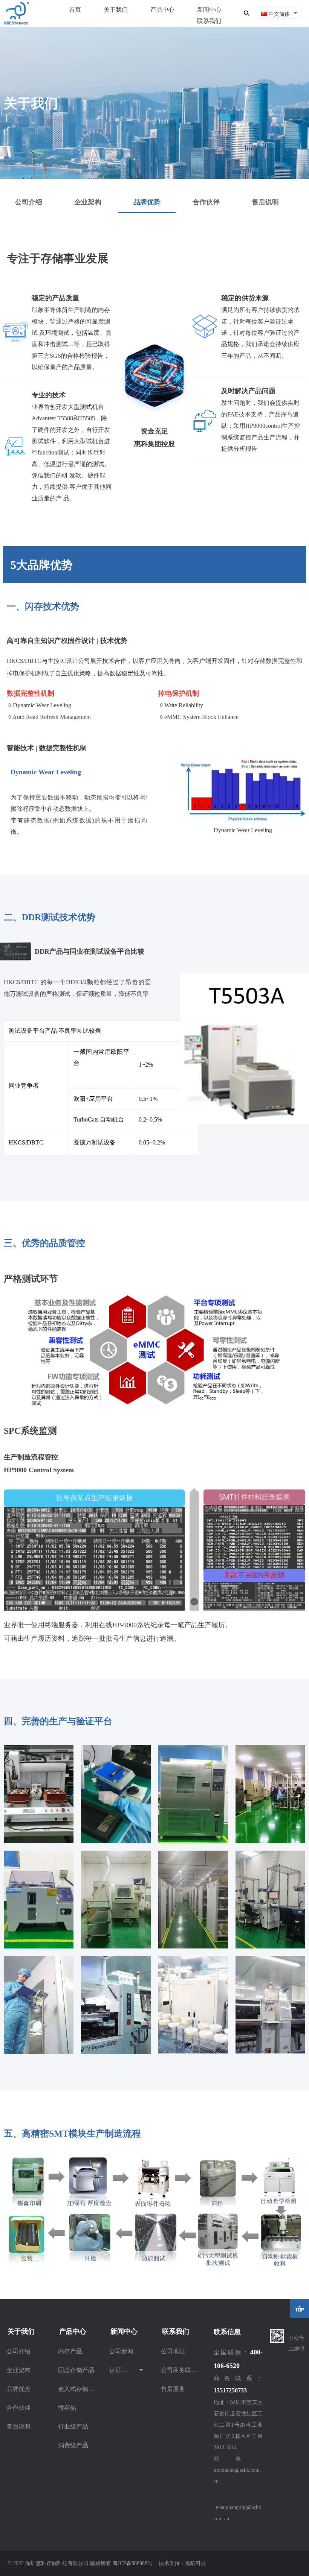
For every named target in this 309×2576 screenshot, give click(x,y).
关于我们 (116, 9)
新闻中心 (209, 9)
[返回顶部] (300, 2309)
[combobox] (279, 13)
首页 (75, 9)
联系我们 (209, 21)
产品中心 (162, 9)
